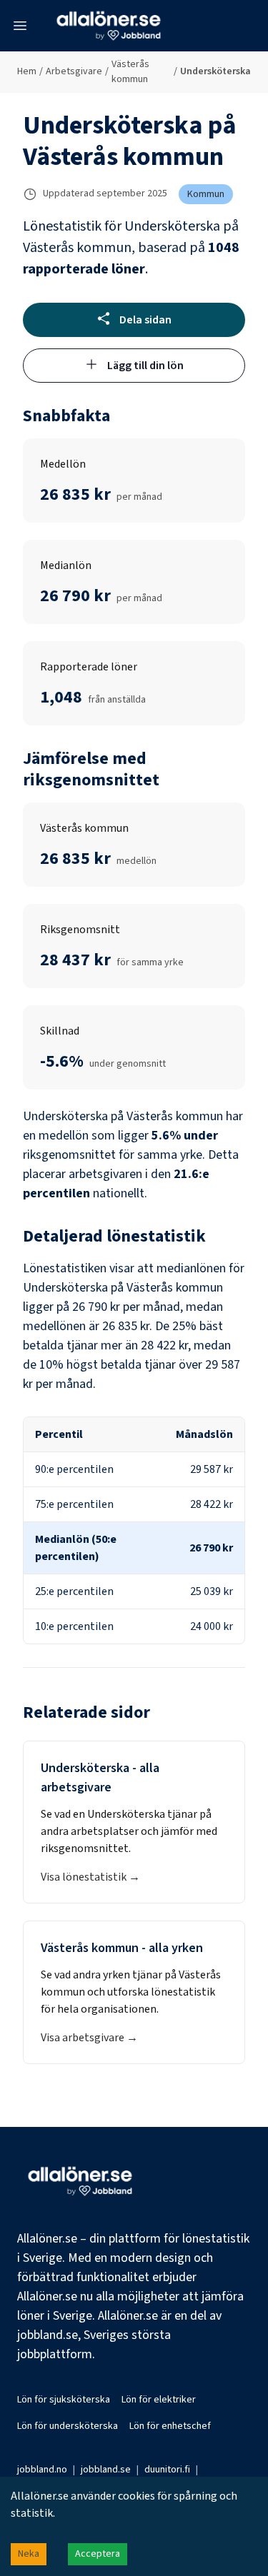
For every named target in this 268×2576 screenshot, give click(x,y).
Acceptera (98, 2554)
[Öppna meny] (20, 26)
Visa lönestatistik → (90, 1877)
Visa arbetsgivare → (89, 2038)
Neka (29, 2554)
